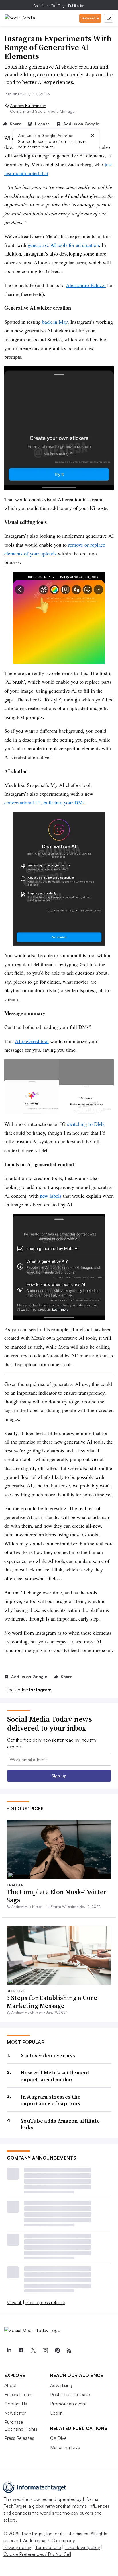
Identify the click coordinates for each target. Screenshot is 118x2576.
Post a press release (45, 2302)
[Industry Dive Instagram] (45, 2351)
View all (14, 2302)
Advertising (61, 2385)
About (10, 2385)
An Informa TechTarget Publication (59, 6)
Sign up (59, 1776)
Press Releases (19, 2438)
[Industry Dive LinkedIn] (9, 2351)
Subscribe (90, 18)
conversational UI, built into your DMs (45, 802)
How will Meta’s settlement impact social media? (55, 2076)
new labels (51, 1196)
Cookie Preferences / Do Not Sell (37, 2554)
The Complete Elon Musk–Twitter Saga (57, 1896)
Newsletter (15, 2413)
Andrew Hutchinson (28, 105)
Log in (56, 2413)
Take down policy (82, 2547)
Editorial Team (18, 2394)
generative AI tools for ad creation (63, 245)
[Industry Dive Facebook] (21, 2351)
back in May (55, 322)
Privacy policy (17, 2547)
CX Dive (58, 2438)
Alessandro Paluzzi (86, 285)
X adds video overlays (48, 2055)
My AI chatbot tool (70, 785)
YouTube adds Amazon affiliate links (60, 2124)
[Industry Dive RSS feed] (69, 2351)
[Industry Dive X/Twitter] (33, 2351)
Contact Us (16, 2404)
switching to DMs (86, 1124)
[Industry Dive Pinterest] (57, 2351)
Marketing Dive (65, 2447)
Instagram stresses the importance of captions (51, 2100)
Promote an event (68, 2404)
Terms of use (48, 2547)
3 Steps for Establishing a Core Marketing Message (52, 2002)
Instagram (40, 1690)
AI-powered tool (32, 1041)
